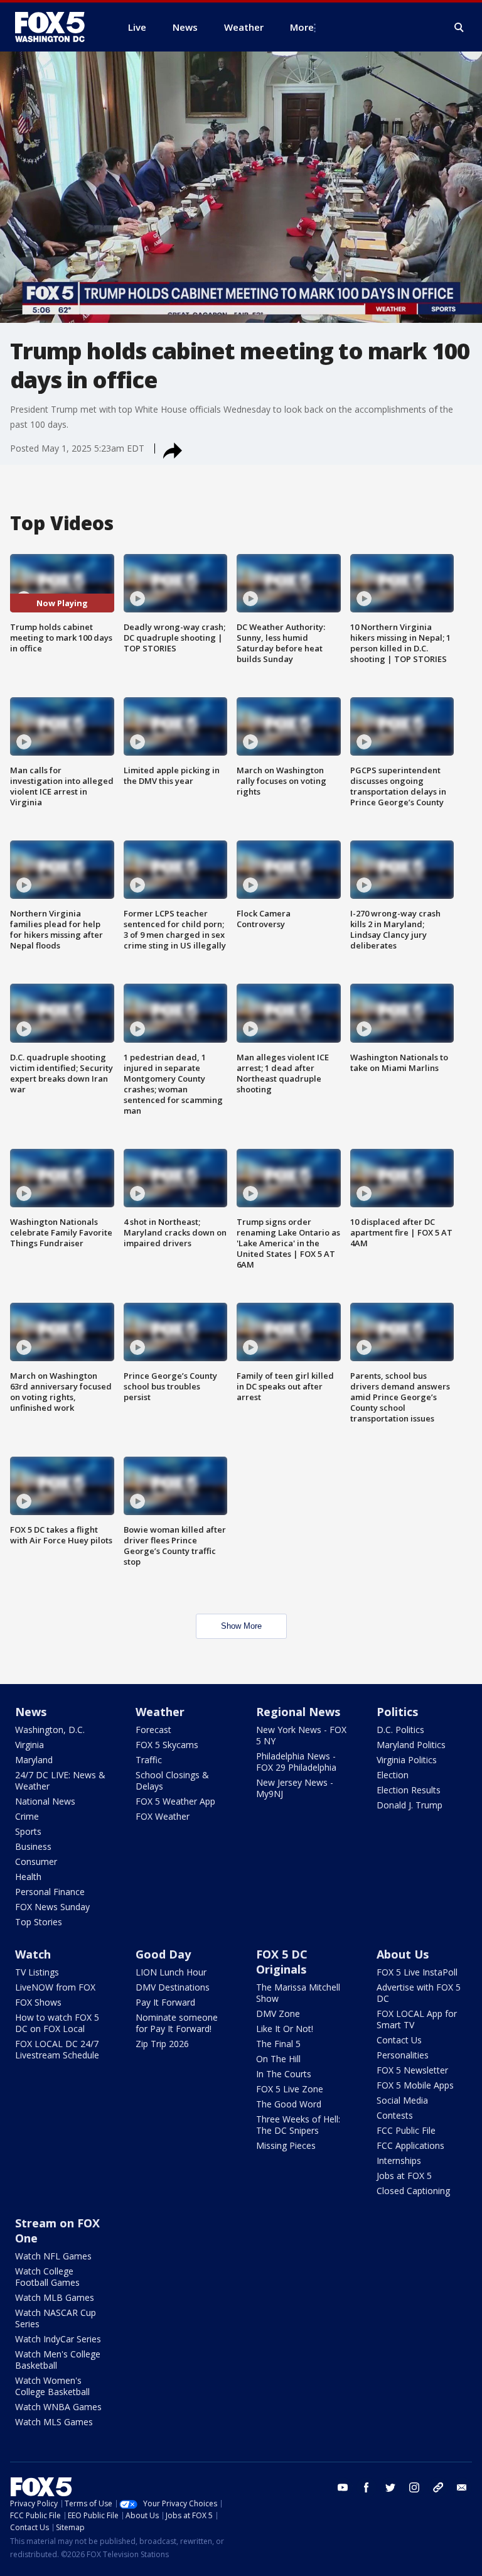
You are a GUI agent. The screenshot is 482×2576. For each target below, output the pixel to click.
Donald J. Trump (410, 1805)
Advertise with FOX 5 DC (419, 1993)
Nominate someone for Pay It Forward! (177, 2023)
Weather (160, 1712)
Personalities (403, 2055)
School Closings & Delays (172, 1780)
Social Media (402, 2100)
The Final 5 (278, 2044)
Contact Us (399, 2040)
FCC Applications (410, 2145)
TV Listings (37, 1972)
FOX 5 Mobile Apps (415, 2085)
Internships (399, 2160)
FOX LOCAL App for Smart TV (417, 2019)
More (302, 27)
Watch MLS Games (54, 2422)
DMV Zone (278, 2014)
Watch (33, 1954)
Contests (395, 2115)
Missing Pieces (286, 2145)
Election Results (409, 1790)
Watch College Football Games (47, 2277)
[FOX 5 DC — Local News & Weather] (56, 27)
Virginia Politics (407, 1760)
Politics (397, 1712)
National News (45, 1801)
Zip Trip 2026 (162, 2044)
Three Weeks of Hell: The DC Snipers (298, 2125)
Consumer (36, 1861)
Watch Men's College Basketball (58, 2360)
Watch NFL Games (53, 2256)
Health (28, 1877)
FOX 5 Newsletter (412, 2070)
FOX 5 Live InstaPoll (417, 1972)
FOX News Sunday (52, 1907)
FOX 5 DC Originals (282, 1962)
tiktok (438, 2487)
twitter (390, 2487)
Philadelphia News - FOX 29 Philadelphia (296, 1762)
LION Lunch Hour (171, 1972)
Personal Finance (50, 1892)
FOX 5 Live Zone (290, 2089)
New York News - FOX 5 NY (301, 1735)
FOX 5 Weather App (175, 1801)
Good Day (163, 1954)
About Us (403, 1954)
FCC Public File (406, 2130)
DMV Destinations (173, 1987)
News (31, 1712)
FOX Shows (38, 2002)
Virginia (29, 1745)
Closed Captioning (413, 2191)
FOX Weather (163, 1816)
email (462, 2487)
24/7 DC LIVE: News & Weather (60, 1780)
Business (33, 1846)
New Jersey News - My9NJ (295, 1788)
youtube (343, 2487)
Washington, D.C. (50, 1730)
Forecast (153, 1730)
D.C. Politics (400, 1730)
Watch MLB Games (55, 2297)
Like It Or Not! (285, 2029)
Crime (27, 1816)
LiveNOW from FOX (55, 1987)
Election (393, 1775)
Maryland (34, 1760)
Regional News (298, 1712)
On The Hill (278, 2059)
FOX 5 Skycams (167, 1745)
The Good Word (289, 2104)
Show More (241, 1626)
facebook (367, 2487)
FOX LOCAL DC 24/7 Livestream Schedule (57, 2049)
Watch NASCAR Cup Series (56, 2318)
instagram (414, 2487)
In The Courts (284, 2074)
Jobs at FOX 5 (404, 2176)
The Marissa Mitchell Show (298, 1993)
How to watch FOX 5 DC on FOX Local (57, 2023)
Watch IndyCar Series (58, 2339)
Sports (28, 1831)
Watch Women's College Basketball (52, 2386)
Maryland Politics (411, 1745)
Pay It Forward (165, 2002)
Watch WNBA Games (58, 2407)
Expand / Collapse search (459, 28)
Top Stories (39, 1922)
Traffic (149, 1760)
